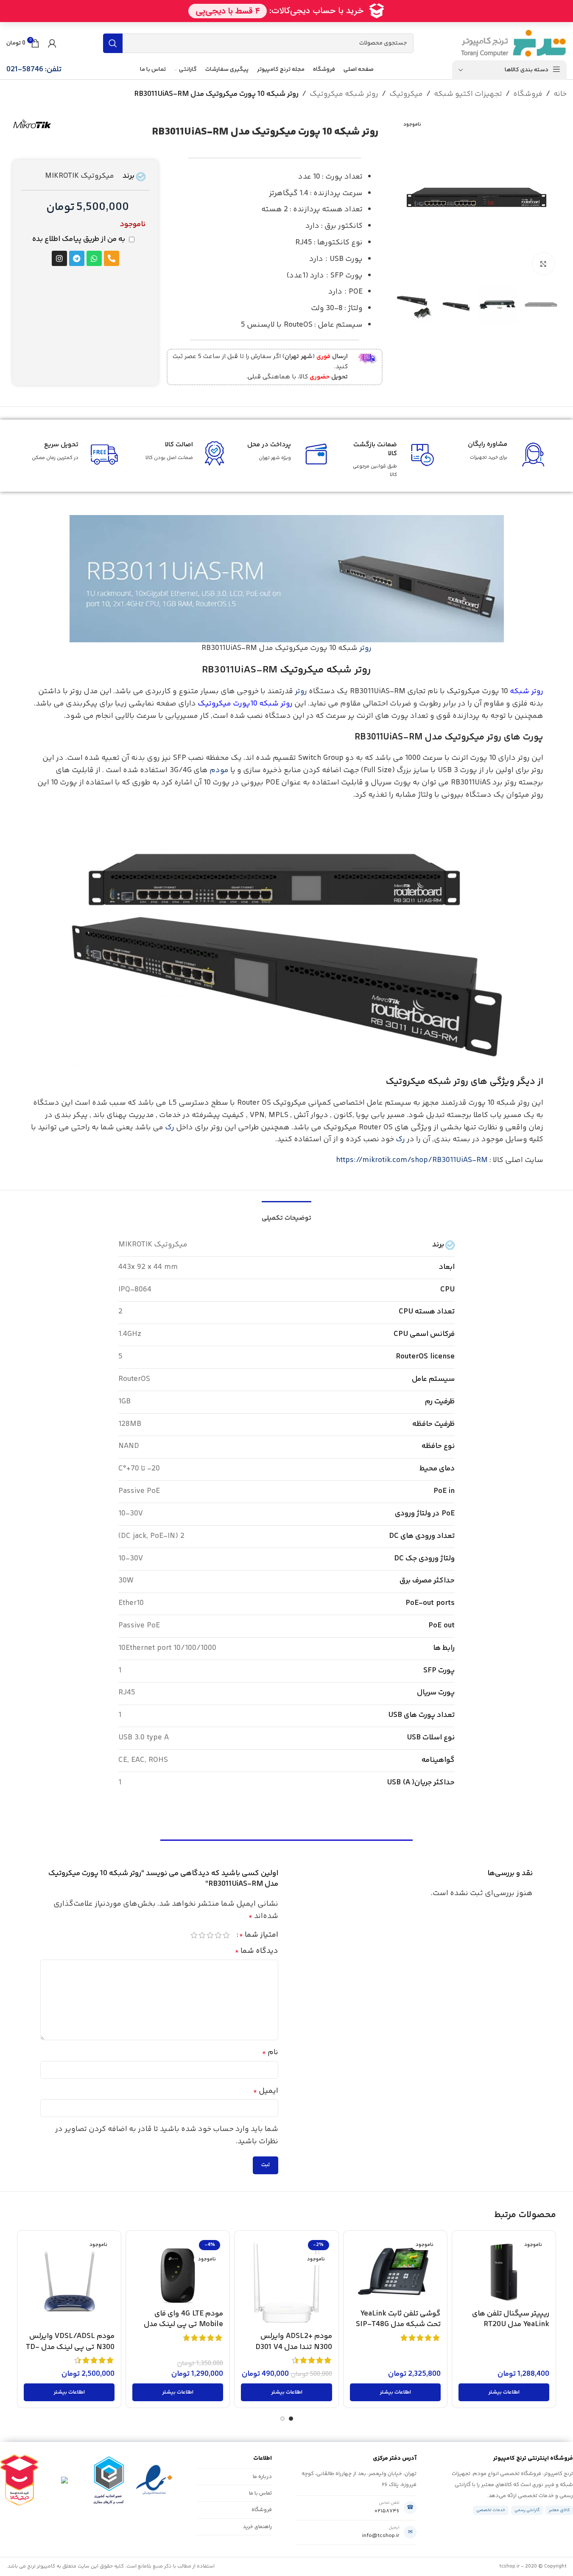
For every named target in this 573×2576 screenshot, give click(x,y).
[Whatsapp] (94, 258)
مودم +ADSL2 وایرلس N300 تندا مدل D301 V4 (294, 2342)
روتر (365, 648)
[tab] (286, 1214)
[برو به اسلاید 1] (291, 2419)
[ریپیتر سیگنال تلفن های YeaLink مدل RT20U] (504, 2271)
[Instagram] (59, 258)
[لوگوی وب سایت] (513, 43)
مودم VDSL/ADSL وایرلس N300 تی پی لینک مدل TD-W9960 (70, 2347)
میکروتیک (406, 94)
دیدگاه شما (257, 1951)
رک (170, 1128)
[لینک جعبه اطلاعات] (274, 367)
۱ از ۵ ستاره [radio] (226, 1935)
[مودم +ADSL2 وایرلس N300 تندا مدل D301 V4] (286, 2282)
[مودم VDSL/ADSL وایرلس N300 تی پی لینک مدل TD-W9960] (69, 2282)
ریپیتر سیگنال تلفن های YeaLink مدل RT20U (511, 2319)
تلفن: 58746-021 (34, 70)
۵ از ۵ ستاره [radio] (194, 1935)
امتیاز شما (259, 1935)
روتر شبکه (527, 692)
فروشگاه (528, 94)
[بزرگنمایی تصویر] (543, 263)
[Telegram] (77, 258)
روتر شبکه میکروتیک (344, 94)
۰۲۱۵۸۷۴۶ (387, 2511)
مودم (219, 770)
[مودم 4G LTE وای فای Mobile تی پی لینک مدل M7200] (178, 2271)
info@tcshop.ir (381, 2536)
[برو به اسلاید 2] (282, 2419)
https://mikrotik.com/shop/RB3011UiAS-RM (412, 1160)
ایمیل (266, 2091)
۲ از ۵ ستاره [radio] (218, 1935)
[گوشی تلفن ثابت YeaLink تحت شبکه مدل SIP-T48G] (395, 2271)
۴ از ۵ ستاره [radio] (202, 1935)
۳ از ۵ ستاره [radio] (210, 1935)
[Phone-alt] (112, 258)
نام (270, 2052)
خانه (560, 94)
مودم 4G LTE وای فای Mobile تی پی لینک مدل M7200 (183, 2324)
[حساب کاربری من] (52, 43)
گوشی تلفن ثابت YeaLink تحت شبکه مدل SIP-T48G (398, 2319)
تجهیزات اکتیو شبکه (468, 94)
